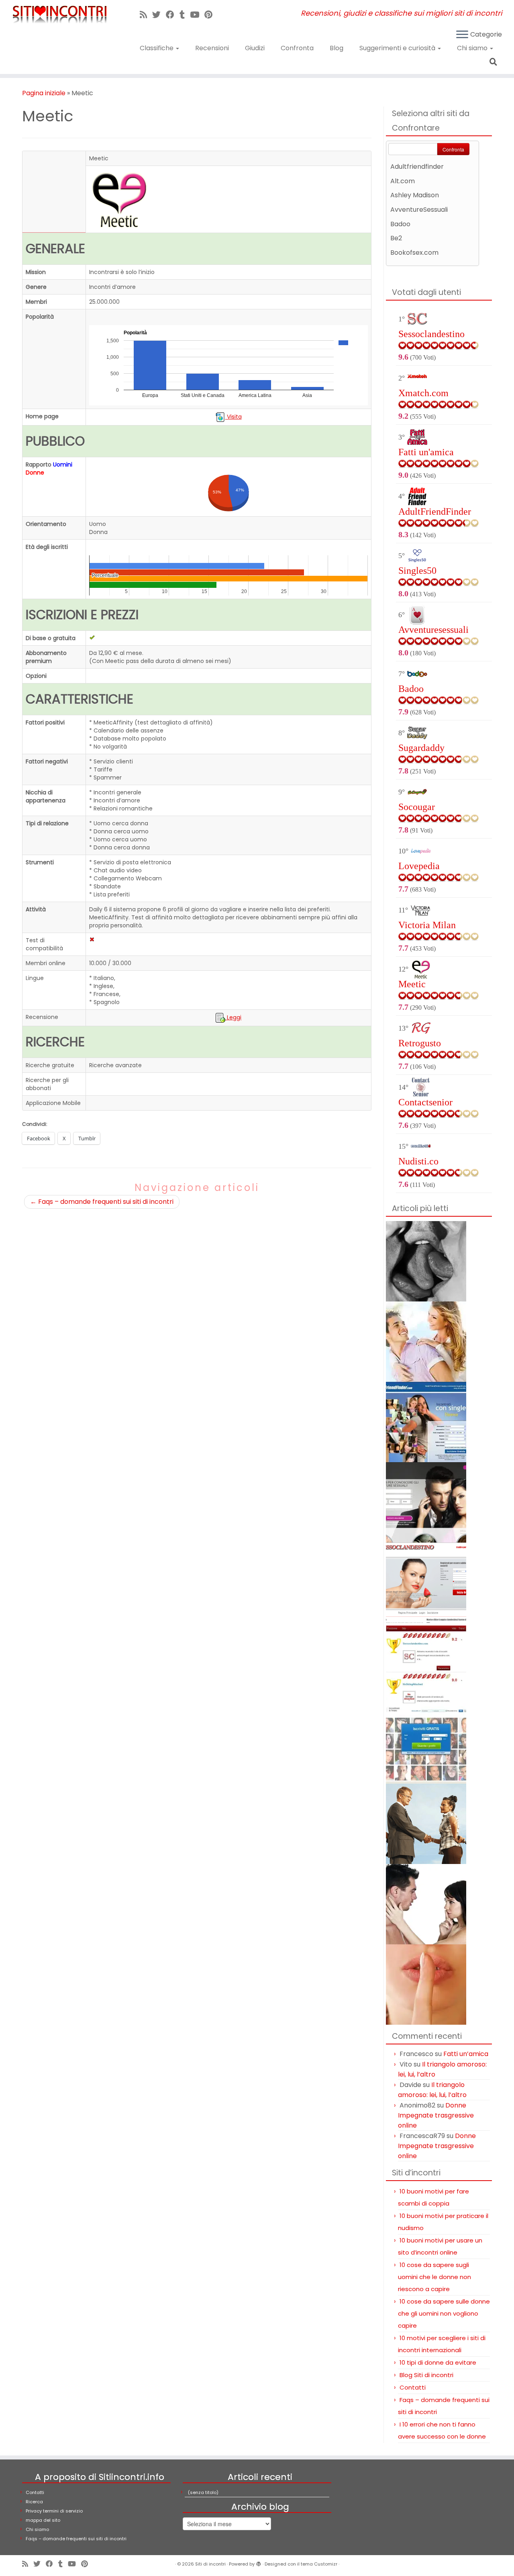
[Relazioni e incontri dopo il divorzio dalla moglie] (426, 1823)
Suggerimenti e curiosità (398, 48)
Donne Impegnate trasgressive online (436, 2115)
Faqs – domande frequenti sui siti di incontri (102, 1202)
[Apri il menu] (462, 35)
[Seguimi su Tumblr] (185, 15)
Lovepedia (419, 866)
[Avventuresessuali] (426, 1502)
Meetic (412, 984)
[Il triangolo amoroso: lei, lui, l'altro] (426, 1261)
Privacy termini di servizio (54, 2511)
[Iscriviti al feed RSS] (146, 15)
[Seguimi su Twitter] (159, 15)
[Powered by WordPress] (259, 2562)
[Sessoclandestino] (426, 1582)
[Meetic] (426, 1743)
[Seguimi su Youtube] (197, 15)
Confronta (297, 48)
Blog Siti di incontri (426, 2375)
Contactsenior (425, 1102)
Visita (234, 417)
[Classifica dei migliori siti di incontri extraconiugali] (426, 1662)
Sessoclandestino (431, 334)
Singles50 (417, 571)
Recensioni (212, 48)
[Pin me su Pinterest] (211, 15)
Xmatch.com (423, 393)
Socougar (417, 807)
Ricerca (34, 2502)
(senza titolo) (203, 2492)
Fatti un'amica (426, 452)
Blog (337, 48)
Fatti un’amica (466, 2054)
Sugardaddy (421, 748)
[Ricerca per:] (495, 61)
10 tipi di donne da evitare (438, 2362)
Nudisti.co (418, 1161)
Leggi (233, 1017)
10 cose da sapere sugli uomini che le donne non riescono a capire (434, 2277)
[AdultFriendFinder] (426, 1421)
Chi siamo (473, 48)
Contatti (413, 2387)
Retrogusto (420, 1043)
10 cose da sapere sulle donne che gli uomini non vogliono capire (444, 2313)
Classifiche (157, 48)
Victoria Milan (427, 925)
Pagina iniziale (44, 93)
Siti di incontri (210, 2564)
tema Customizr (319, 2564)
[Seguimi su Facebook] (173, 15)
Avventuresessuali (433, 630)
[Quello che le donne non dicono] (426, 1984)
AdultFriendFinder (435, 512)
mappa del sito (43, 2520)
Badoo (411, 689)
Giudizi (255, 48)
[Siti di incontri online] (426, 1341)
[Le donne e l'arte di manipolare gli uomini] (426, 1904)
